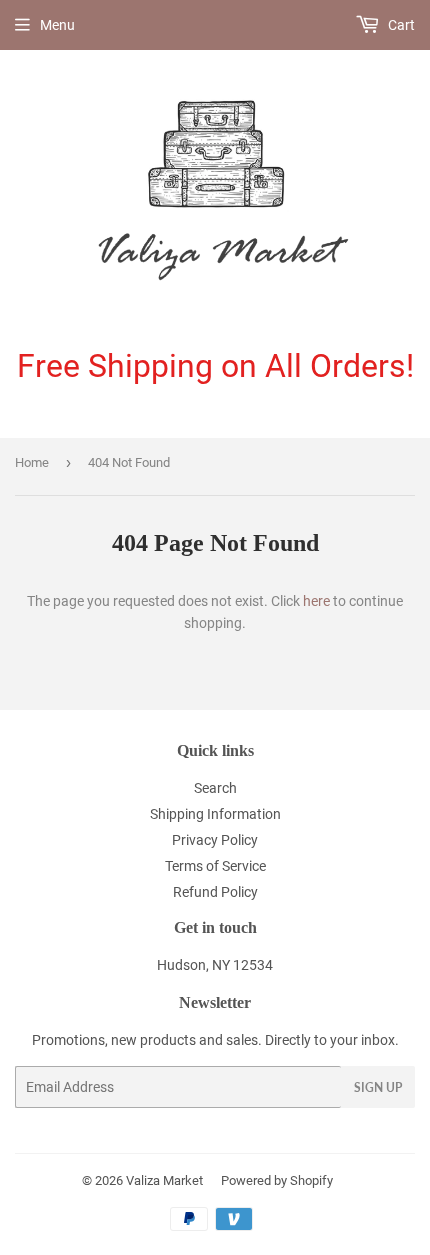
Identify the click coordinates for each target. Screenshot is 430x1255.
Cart (400, 25)
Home (32, 462)
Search (215, 788)
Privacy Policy (215, 840)
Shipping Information (215, 814)
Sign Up (378, 1087)
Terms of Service (215, 866)
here (316, 601)
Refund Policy (215, 892)
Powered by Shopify (277, 1180)
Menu (57, 25)
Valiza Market (164, 1180)
